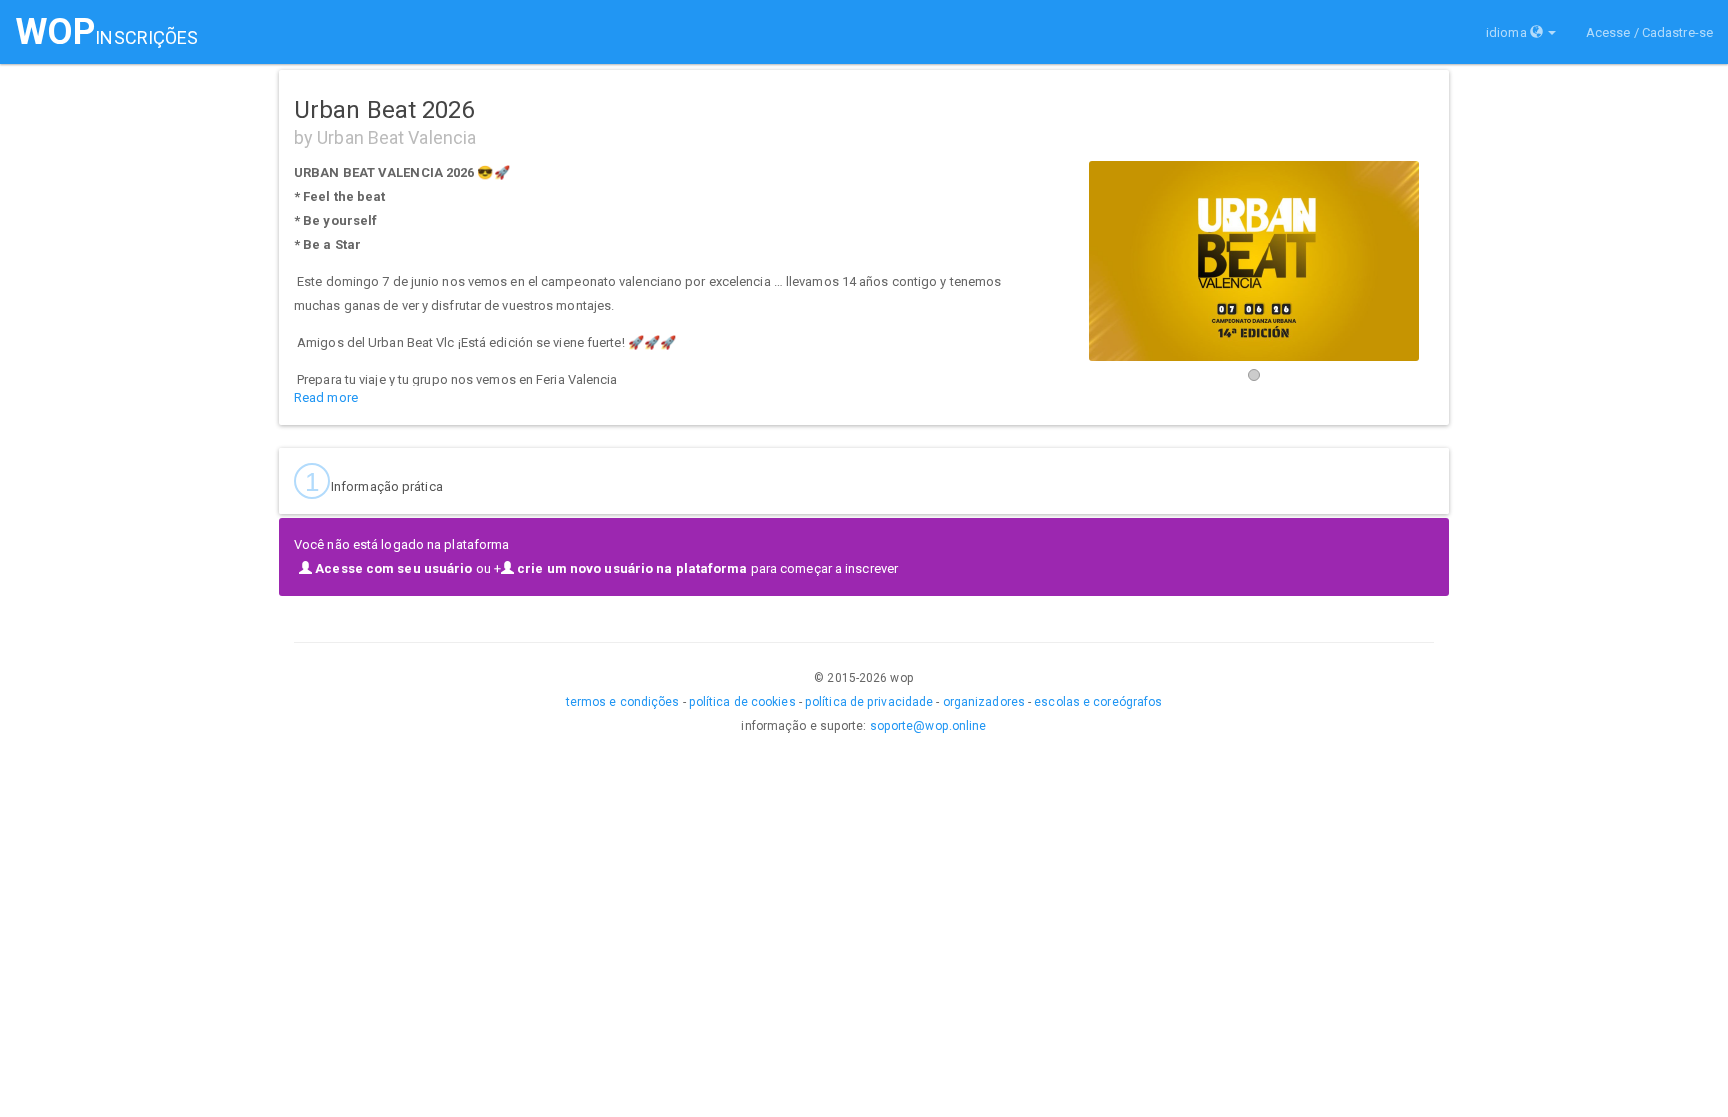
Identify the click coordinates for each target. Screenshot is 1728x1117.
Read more (326, 397)
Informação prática (374, 482)
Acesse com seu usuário (392, 568)
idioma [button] (1506, 32)
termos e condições (623, 702)
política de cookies (742, 702)
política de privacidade (869, 702)
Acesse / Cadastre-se (1649, 32)
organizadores (984, 702)
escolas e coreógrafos (1098, 702)
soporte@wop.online (928, 726)
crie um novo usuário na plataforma (631, 568)
